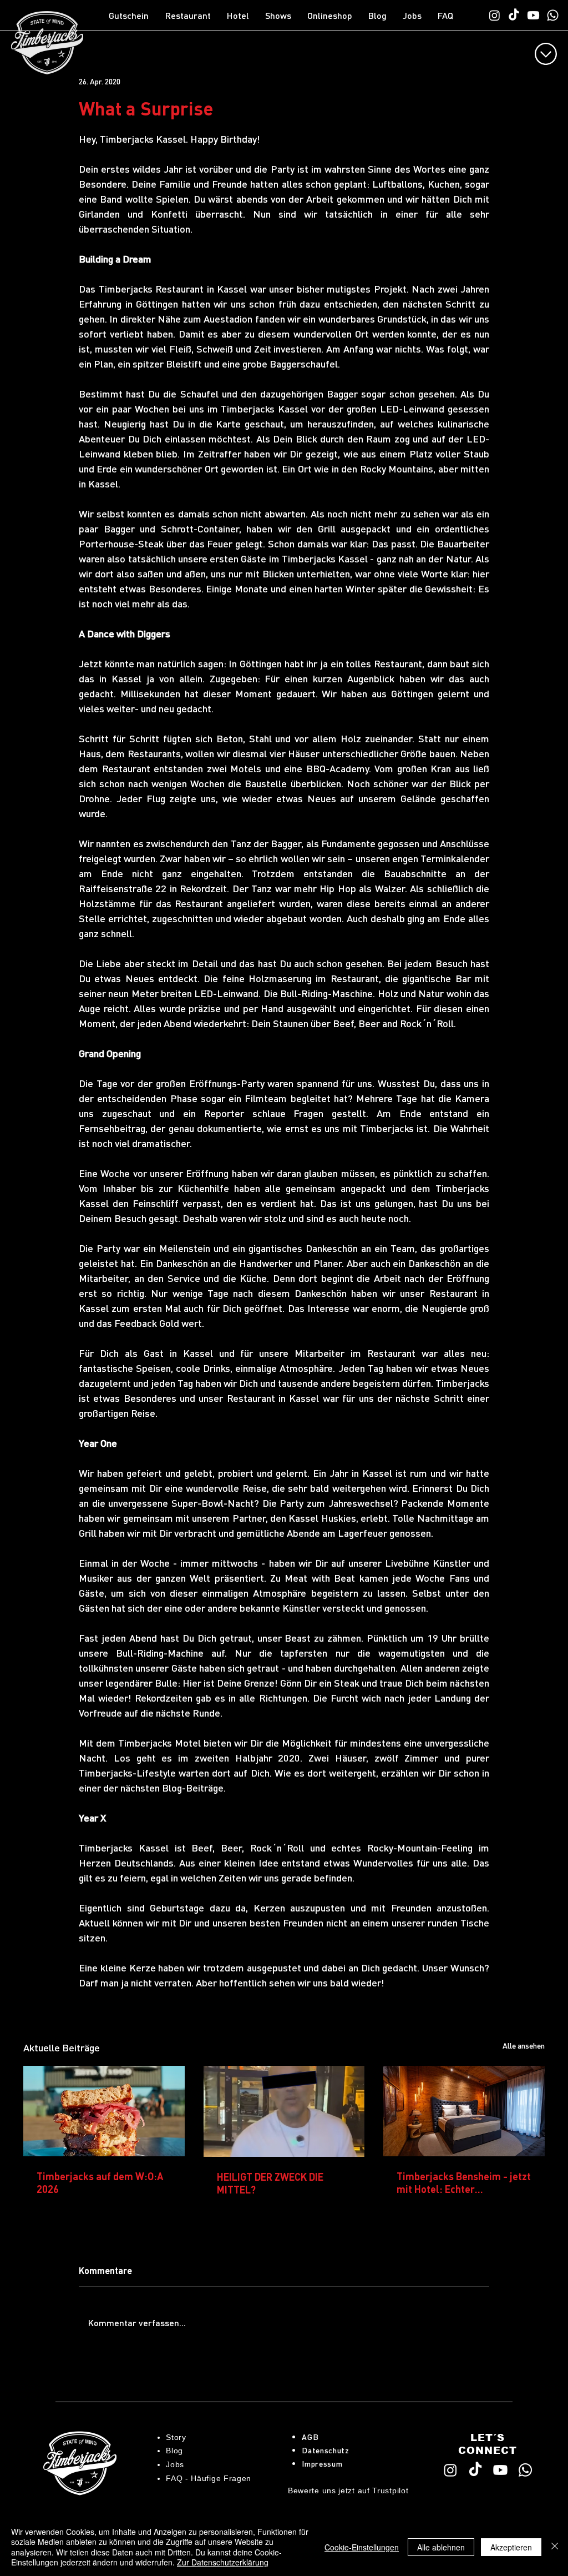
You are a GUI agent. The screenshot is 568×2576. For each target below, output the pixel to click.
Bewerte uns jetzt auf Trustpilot (348, 2491)
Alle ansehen (524, 2045)
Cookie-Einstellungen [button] (362, 2547)
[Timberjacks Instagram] (495, 15)
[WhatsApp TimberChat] (553, 15)
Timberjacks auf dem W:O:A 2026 (100, 2182)
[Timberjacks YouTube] (533, 15)
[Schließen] (555, 2547)
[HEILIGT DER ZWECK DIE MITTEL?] (284, 2111)
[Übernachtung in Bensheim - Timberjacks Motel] (464, 2111)
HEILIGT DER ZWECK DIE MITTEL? (270, 2183)
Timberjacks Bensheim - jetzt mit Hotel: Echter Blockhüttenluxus (464, 2182)
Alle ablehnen (441, 2547)
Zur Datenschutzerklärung (223, 2562)
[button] (191, 16)
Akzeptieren (511, 2547)
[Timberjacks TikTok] (514, 15)
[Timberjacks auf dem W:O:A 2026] (104, 2111)
